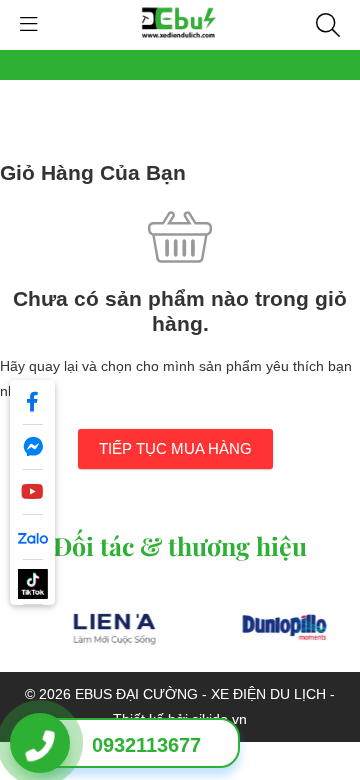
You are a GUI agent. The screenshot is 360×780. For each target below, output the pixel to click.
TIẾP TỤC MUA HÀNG (175, 448)
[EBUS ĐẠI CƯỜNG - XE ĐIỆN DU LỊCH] (180, 24)
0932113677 (146, 745)
